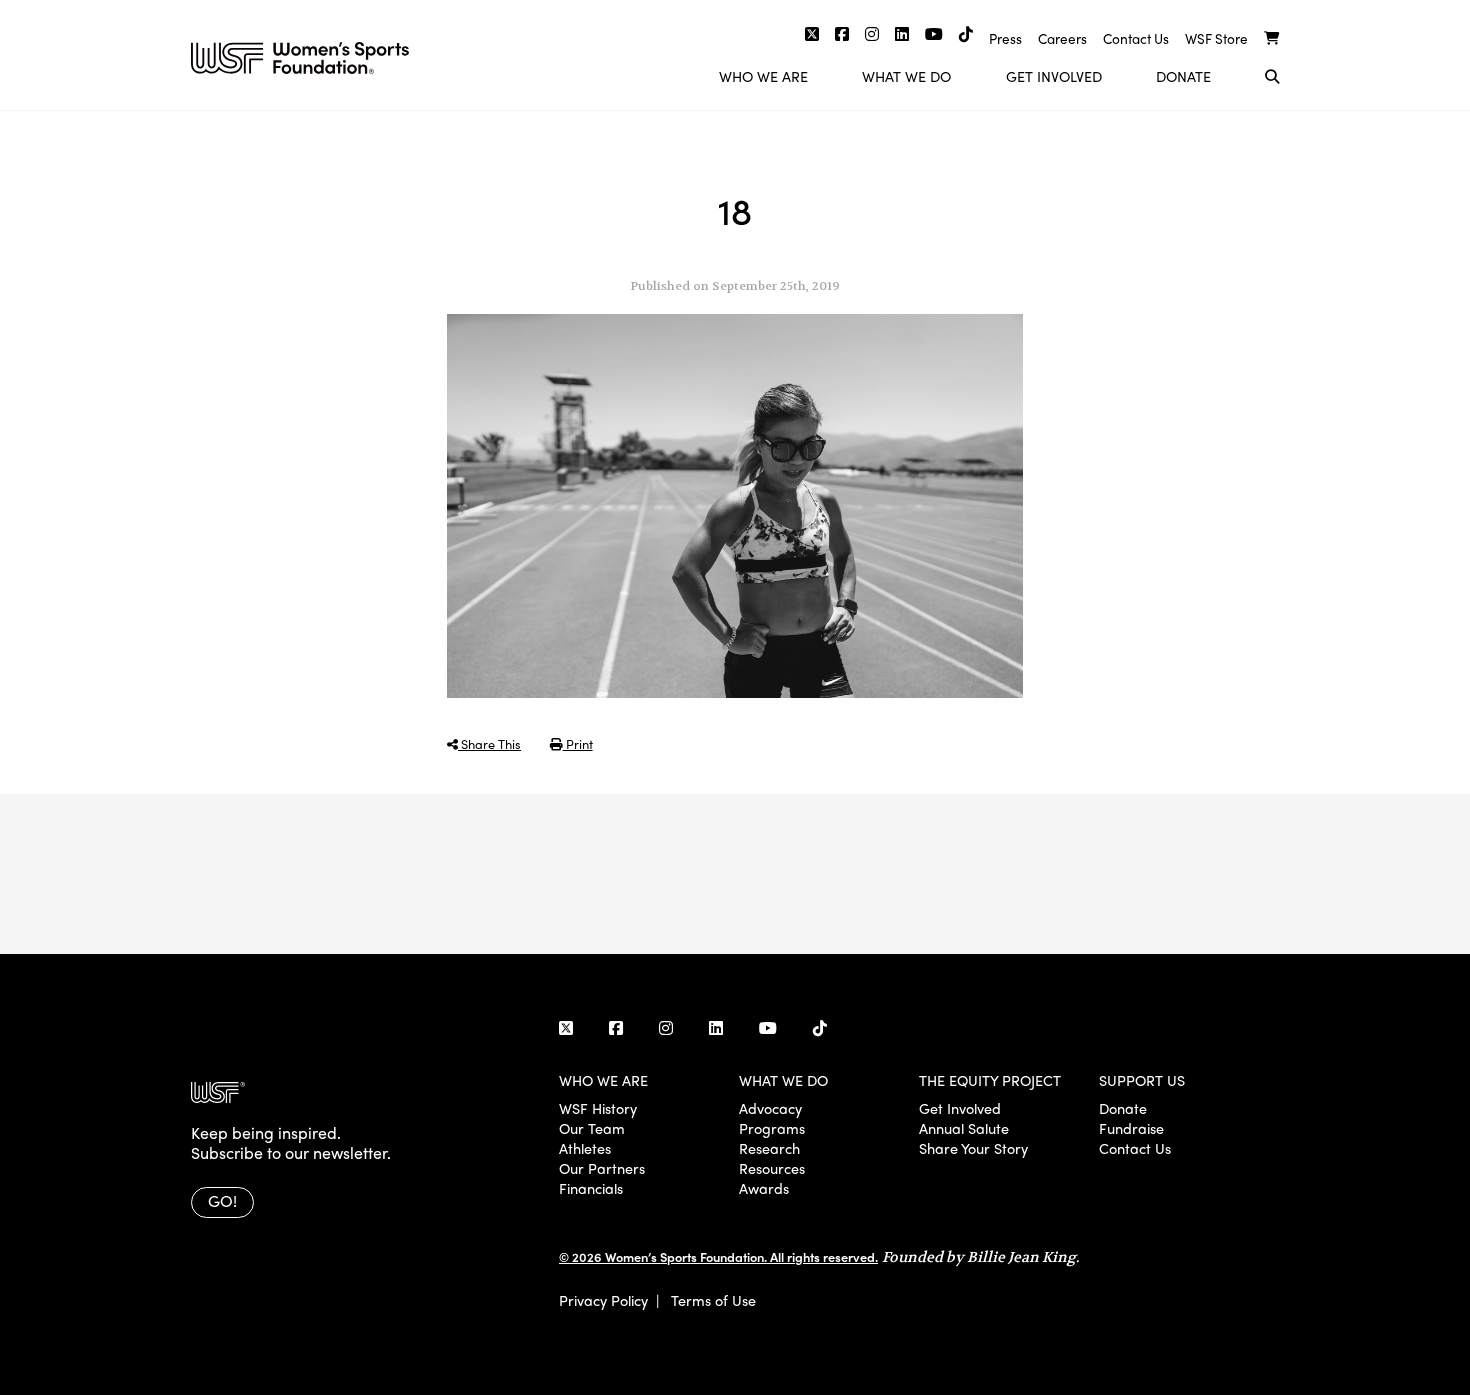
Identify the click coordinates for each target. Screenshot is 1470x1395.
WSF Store (1216, 38)
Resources (772, 1168)
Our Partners (602, 1168)
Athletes (585, 1148)
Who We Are (763, 76)
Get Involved (1054, 76)
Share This (489, 743)
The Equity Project (990, 1080)
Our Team (592, 1128)
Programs (772, 1128)
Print (578, 743)
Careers (1062, 38)
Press (1005, 38)
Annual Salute (964, 1128)
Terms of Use (713, 1300)
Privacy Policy (603, 1300)
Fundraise (1131, 1128)
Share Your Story (973, 1148)
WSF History (598, 1108)
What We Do (906, 76)
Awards (764, 1188)
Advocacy (770, 1108)
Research (769, 1148)
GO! (222, 1200)
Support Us (1142, 1080)
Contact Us (1136, 38)
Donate (1183, 76)
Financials (591, 1188)
